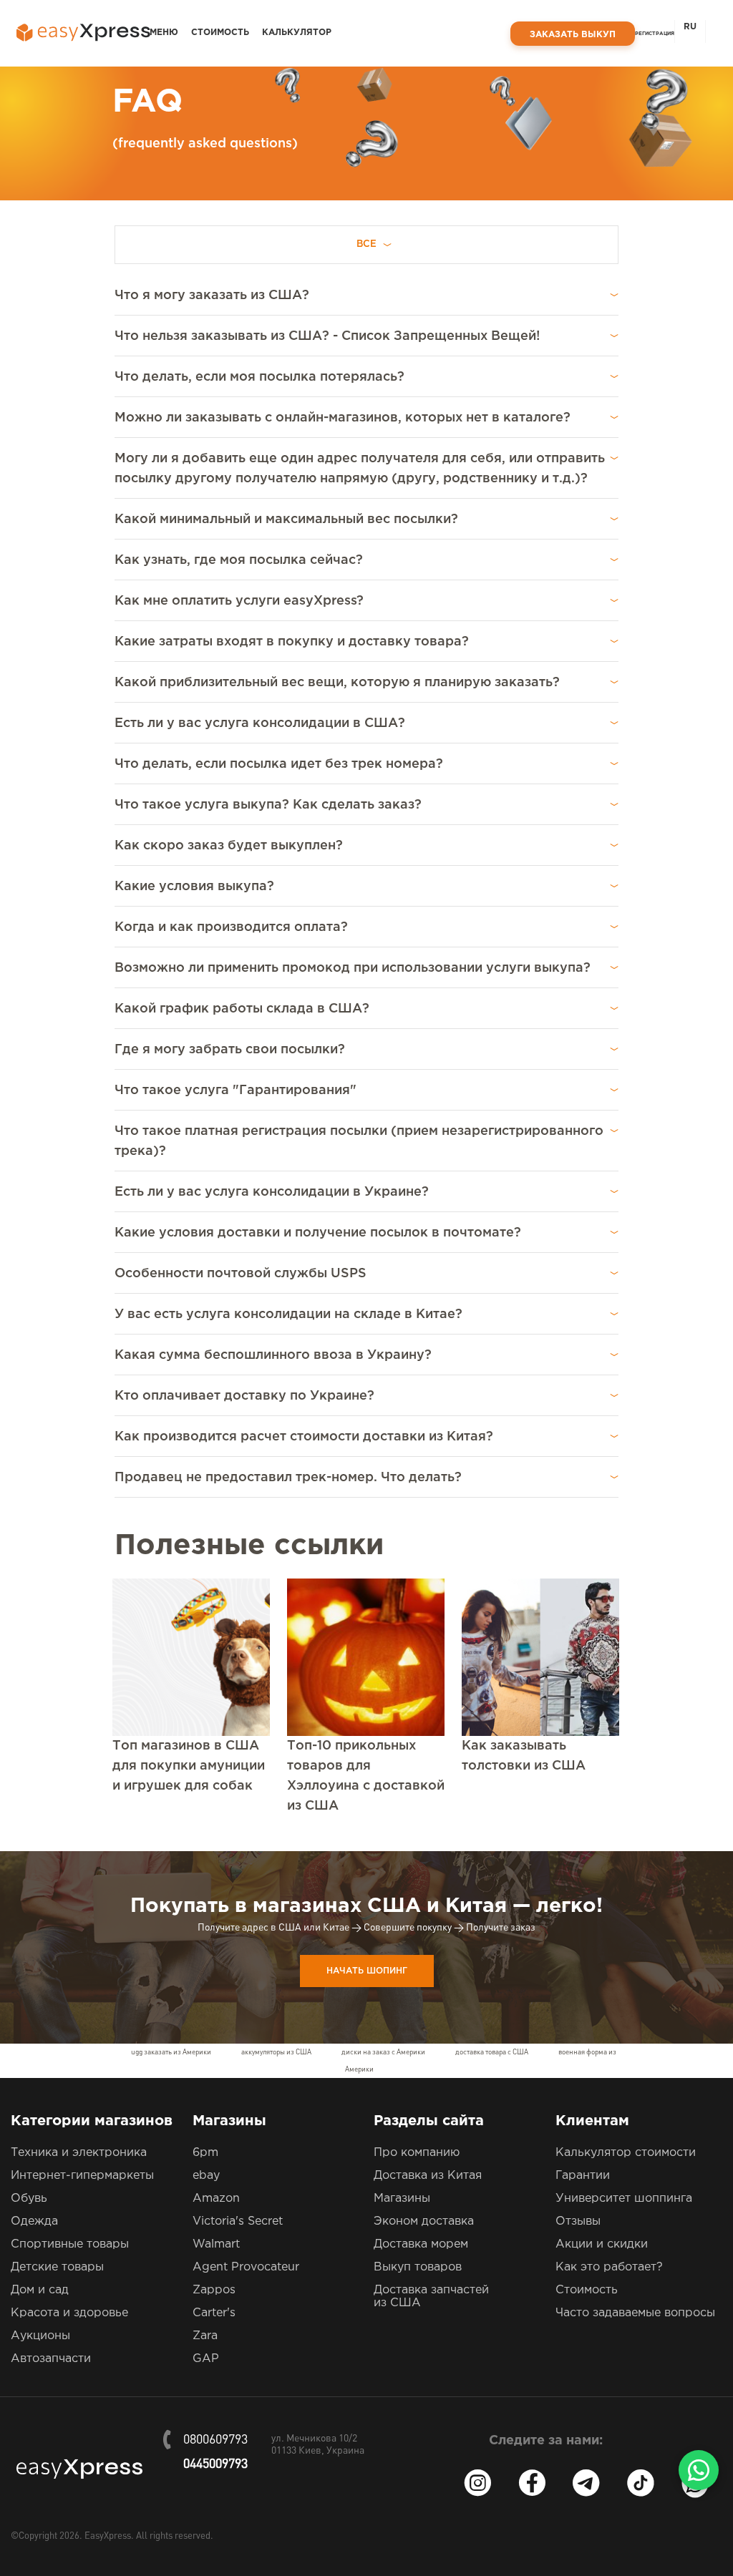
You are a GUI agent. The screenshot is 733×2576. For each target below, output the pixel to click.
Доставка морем (421, 2244)
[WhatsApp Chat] (699, 2470)
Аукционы (40, 2336)
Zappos (214, 2290)
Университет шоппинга (624, 2199)
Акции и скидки (602, 2244)
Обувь (29, 2199)
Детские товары (57, 2267)
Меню (164, 33)
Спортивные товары (70, 2244)
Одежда (34, 2221)
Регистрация (655, 34)
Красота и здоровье (69, 2313)
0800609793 (215, 2440)
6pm (205, 2153)
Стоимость (220, 33)
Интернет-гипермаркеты (82, 2176)
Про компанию (417, 2153)
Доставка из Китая (428, 2176)
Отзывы (578, 2221)
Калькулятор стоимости (626, 2153)
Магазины (402, 2199)
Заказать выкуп (573, 35)
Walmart (216, 2244)
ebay (206, 2176)
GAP (206, 2359)
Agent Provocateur (246, 2267)
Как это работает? (609, 2267)
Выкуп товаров (418, 2267)
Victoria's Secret (238, 2221)
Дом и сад (40, 2290)
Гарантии (583, 2176)
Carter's (214, 2313)
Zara (205, 2336)
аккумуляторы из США (276, 2052)
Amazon (216, 2199)
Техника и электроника (79, 2153)
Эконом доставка (424, 2221)
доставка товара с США (492, 2052)
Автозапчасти (51, 2359)
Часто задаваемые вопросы (635, 2313)
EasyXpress (108, 2536)
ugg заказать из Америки (171, 2052)
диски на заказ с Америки (383, 2052)
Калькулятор (297, 33)
